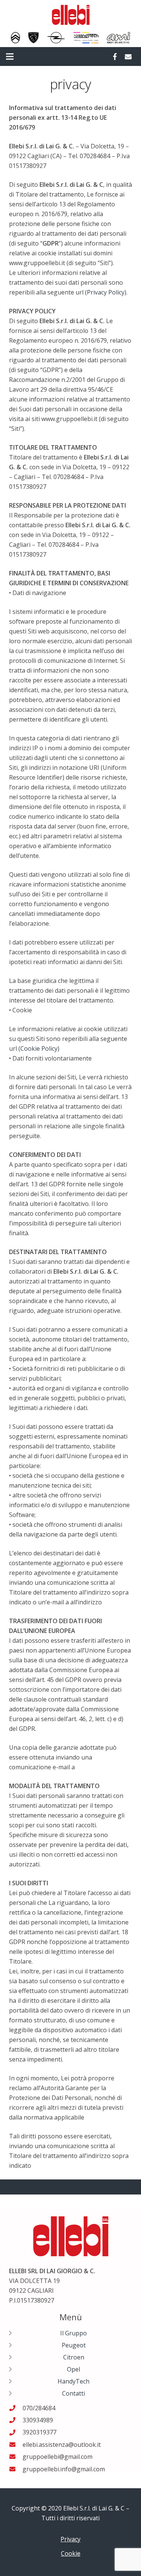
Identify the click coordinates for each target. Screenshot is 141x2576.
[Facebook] (115, 56)
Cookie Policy (39, 1048)
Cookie (71, 2553)
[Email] (128, 56)
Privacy (70, 2539)
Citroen (74, 2357)
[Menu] (10, 56)
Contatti (74, 2393)
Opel (74, 2369)
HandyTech (74, 2381)
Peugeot (74, 2345)
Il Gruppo (74, 2333)
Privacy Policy (106, 292)
